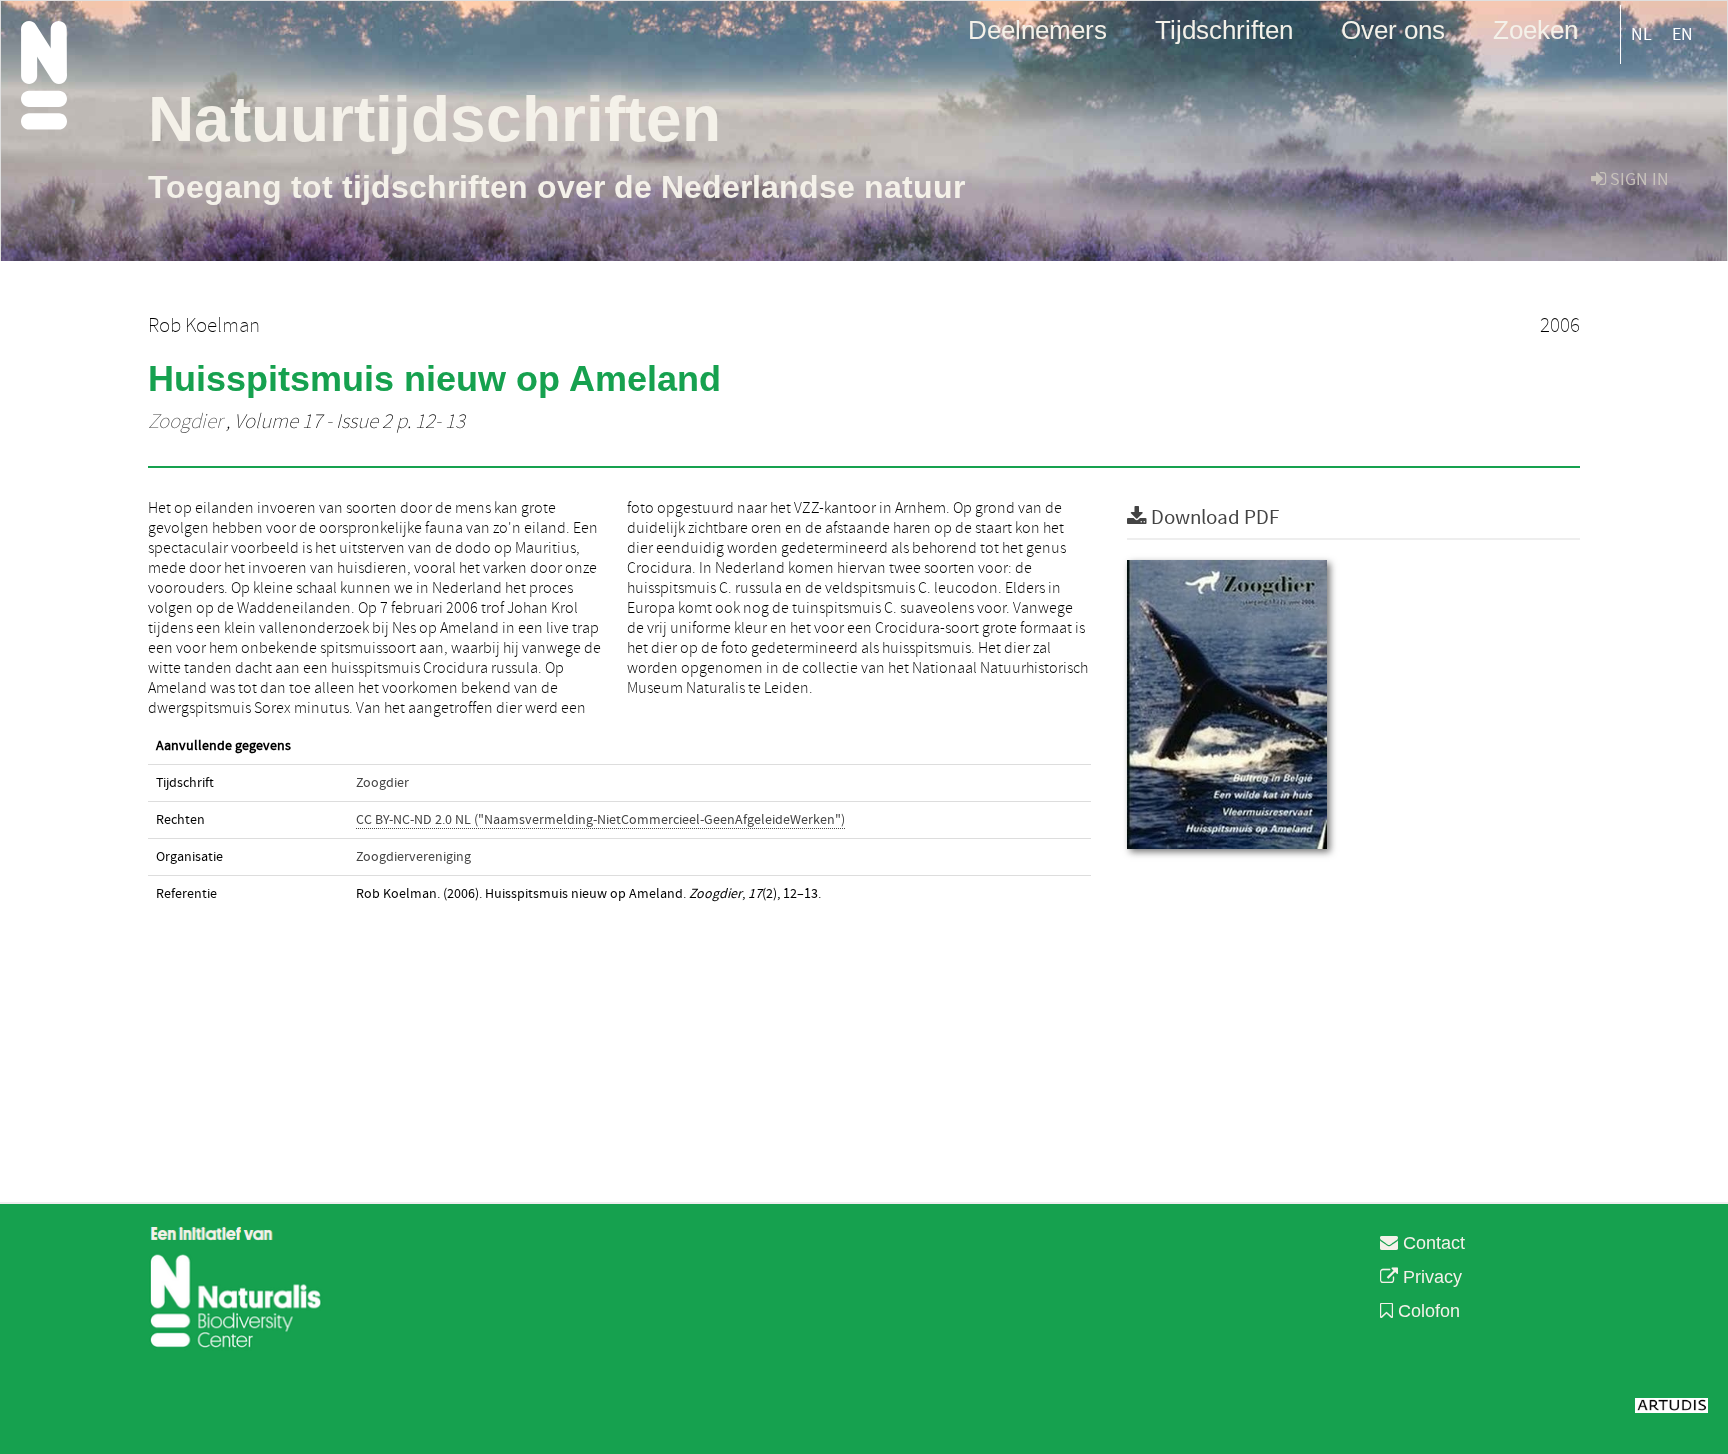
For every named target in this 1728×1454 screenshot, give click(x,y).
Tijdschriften (1224, 29)
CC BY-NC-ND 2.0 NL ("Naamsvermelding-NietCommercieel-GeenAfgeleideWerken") (600, 820)
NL (1641, 34)
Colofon (1426, 1311)
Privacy (1430, 1277)
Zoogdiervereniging (413, 857)
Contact (1431, 1243)
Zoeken (1535, 29)
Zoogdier (185, 422)
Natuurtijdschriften (434, 119)
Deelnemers (1037, 29)
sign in (1637, 179)
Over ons (1393, 29)
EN (1682, 34)
